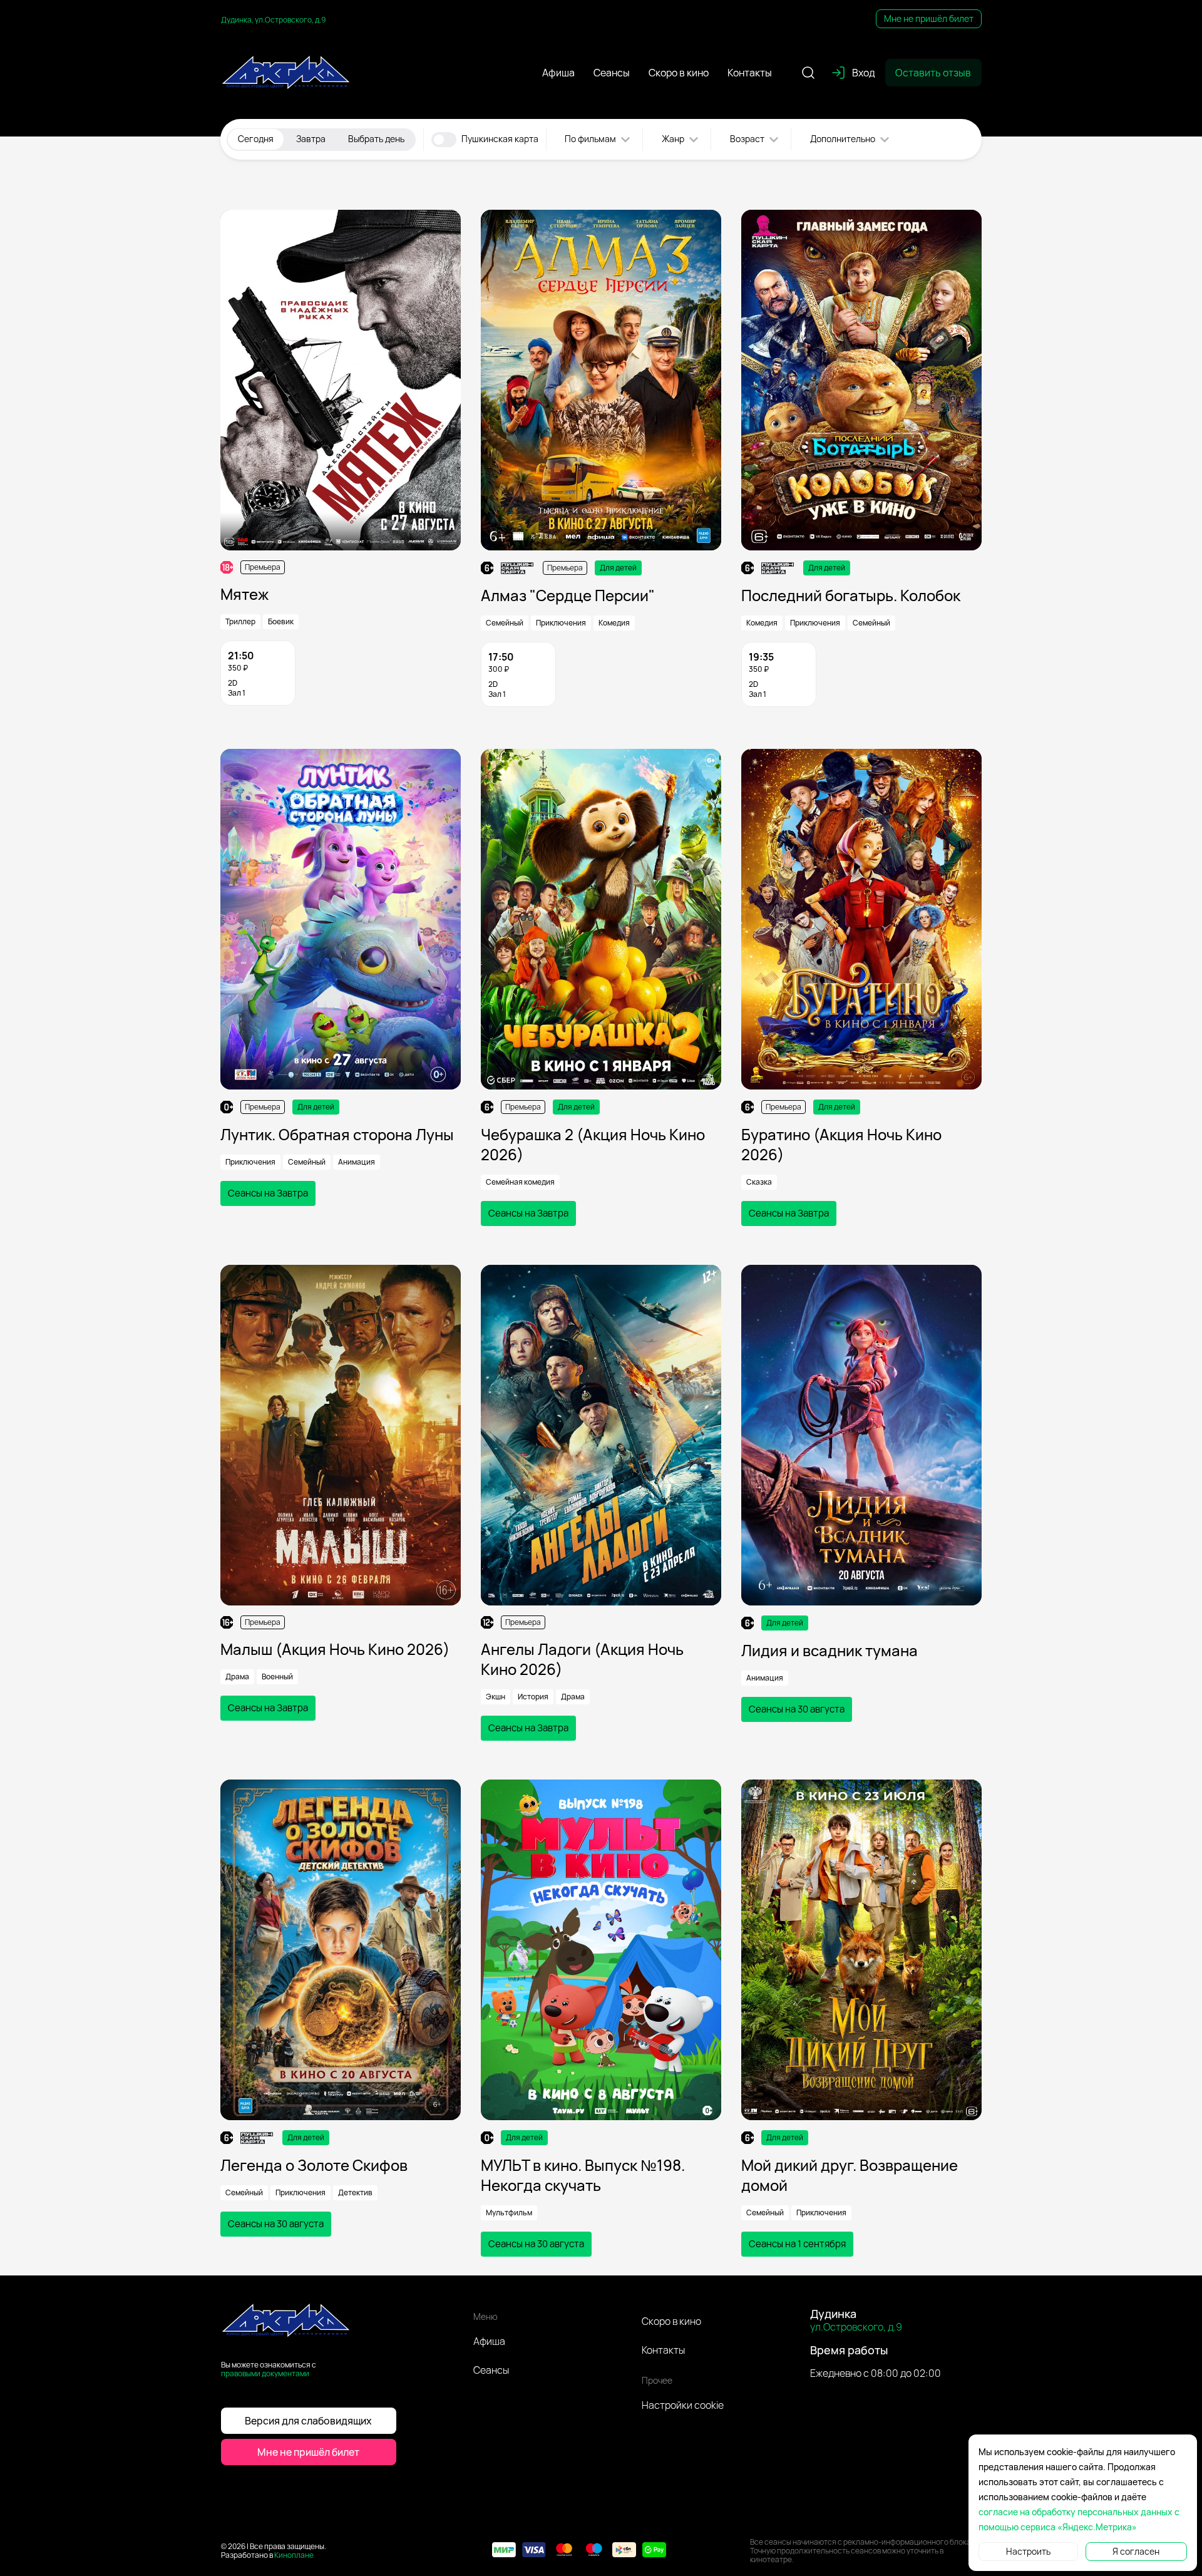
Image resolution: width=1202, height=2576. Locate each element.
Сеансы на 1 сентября (797, 2244)
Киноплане (294, 2555)
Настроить (1028, 2551)
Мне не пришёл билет (929, 18)
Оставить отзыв (933, 73)
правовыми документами (265, 2373)
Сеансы (491, 2370)
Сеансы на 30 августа (797, 1709)
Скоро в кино (671, 2321)
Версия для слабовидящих (308, 2421)
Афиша (489, 2341)
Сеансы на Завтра (268, 1193)
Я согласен (1136, 2551)
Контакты (663, 2350)
